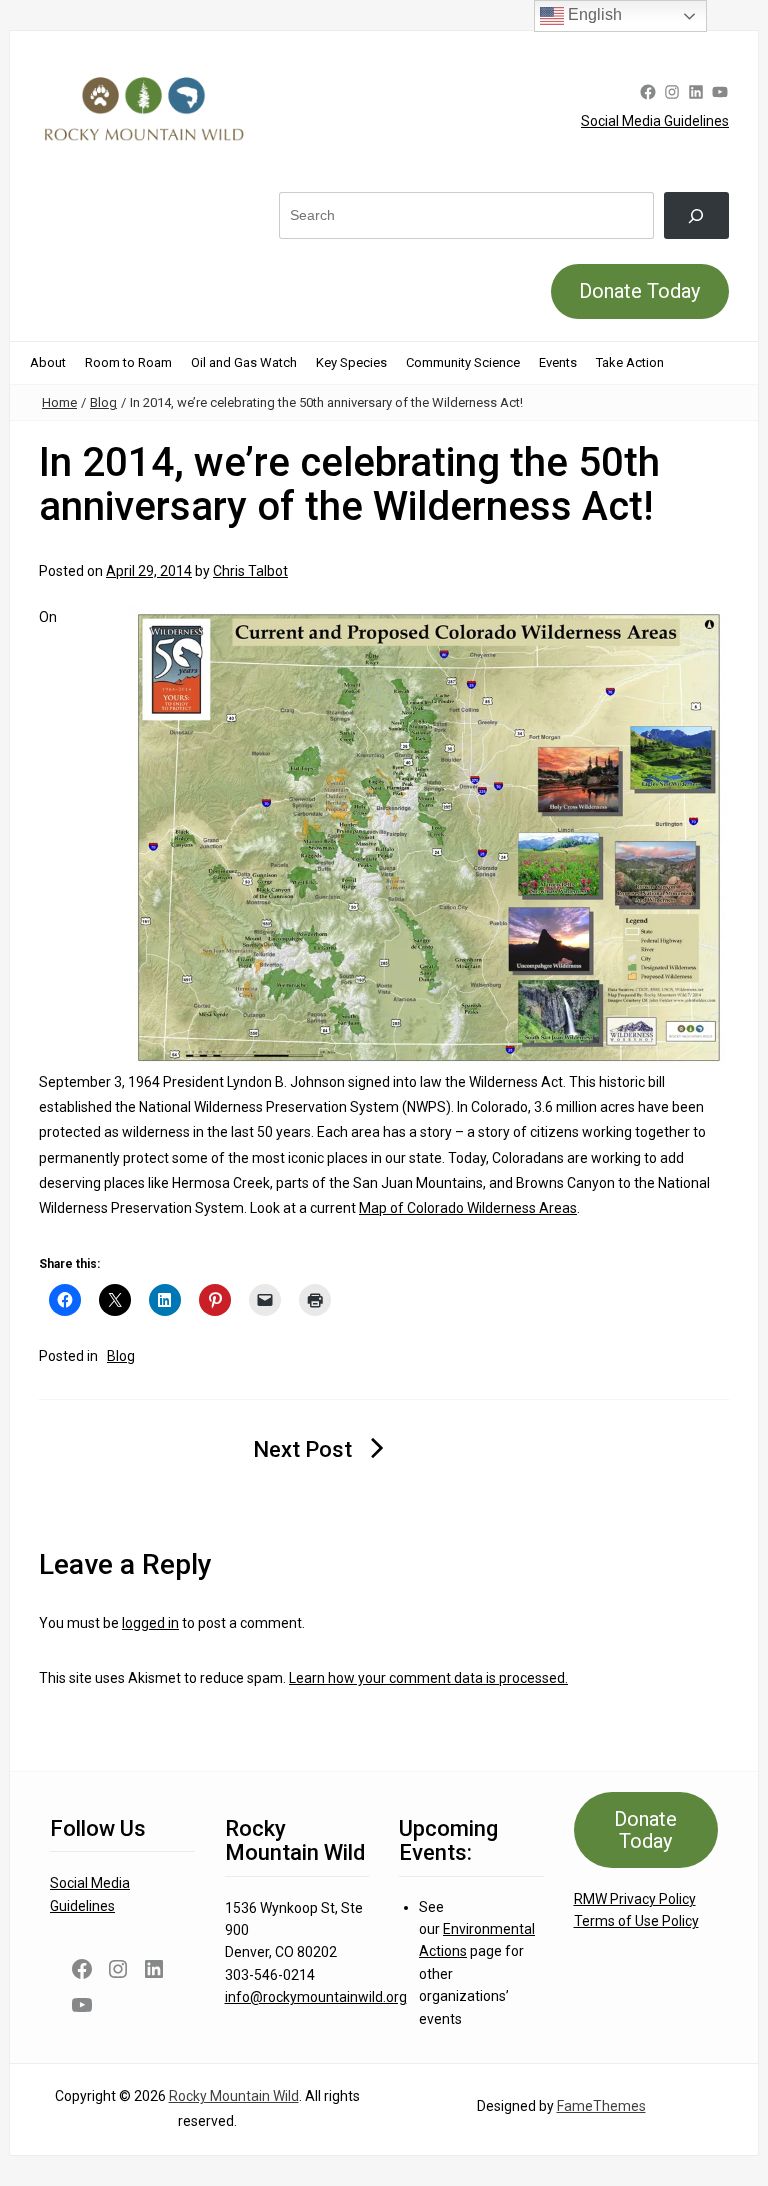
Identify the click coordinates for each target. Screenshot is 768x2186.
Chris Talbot (250, 571)
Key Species (351, 362)
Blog (103, 402)
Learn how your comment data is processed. (428, 1678)
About (48, 362)
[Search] (696, 215)
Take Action (630, 362)
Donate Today (639, 291)
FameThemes (601, 2106)
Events (558, 362)
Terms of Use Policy (636, 1921)
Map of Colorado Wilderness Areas (468, 1208)
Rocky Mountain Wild (234, 2096)
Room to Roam (128, 362)
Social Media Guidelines (655, 121)
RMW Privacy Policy (635, 1899)
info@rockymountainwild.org (316, 1997)
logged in (150, 1623)
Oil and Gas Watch (244, 362)
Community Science (463, 362)
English (593, 14)
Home (59, 402)
